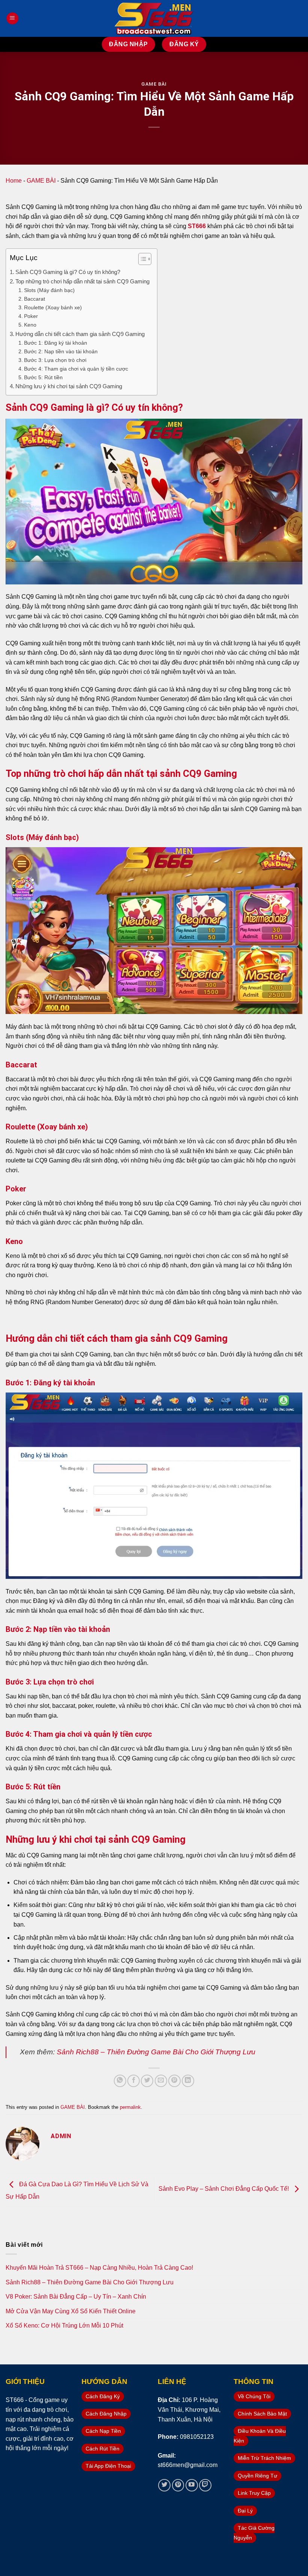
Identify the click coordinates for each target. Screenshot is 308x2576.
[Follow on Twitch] (205, 2485)
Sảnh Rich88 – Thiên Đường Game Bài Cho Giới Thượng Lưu (156, 2052)
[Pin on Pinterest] (174, 2081)
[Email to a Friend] (161, 2081)
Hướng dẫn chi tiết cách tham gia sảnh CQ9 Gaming (80, 334)
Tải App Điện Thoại (108, 2466)
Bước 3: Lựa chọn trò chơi (55, 360)
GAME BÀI (154, 84)
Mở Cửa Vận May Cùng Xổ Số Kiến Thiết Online (71, 2311)
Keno (30, 325)
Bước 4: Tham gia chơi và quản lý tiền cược (76, 369)
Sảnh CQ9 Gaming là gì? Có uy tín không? (68, 272)
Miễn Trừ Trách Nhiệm (264, 2458)
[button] (141, 260)
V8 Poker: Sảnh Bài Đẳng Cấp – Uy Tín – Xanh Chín (76, 2297)
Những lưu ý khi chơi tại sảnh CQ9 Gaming (69, 386)
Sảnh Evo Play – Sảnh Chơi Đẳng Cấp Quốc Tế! (224, 2189)
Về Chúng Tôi (254, 2396)
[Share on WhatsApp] (120, 2081)
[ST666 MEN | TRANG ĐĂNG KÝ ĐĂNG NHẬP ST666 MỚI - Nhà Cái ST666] (154, 18)
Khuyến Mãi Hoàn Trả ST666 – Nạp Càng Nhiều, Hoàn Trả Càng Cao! (99, 2268)
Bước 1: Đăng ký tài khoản (56, 343)
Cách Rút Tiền (103, 2449)
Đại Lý (245, 2511)
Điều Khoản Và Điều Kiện (260, 2436)
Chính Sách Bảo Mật (262, 2414)
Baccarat (35, 299)
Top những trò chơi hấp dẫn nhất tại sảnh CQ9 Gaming (82, 281)
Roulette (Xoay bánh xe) (53, 307)
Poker (31, 316)
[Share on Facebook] (134, 2081)
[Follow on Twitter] (164, 2485)
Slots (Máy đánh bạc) (49, 290)
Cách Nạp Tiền (103, 2431)
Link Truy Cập (254, 2493)
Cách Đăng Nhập (106, 2414)
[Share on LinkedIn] (188, 2081)
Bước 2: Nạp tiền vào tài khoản (61, 351)
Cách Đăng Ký (103, 2396)
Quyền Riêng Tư (257, 2476)
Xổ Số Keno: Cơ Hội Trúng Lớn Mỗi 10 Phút (64, 2326)
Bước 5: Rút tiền (43, 377)
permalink (130, 2107)
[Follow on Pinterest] (178, 2485)
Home (14, 181)
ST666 (197, 226)
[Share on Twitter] (147, 2081)
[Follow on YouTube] (192, 2485)
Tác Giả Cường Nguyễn (254, 2533)
